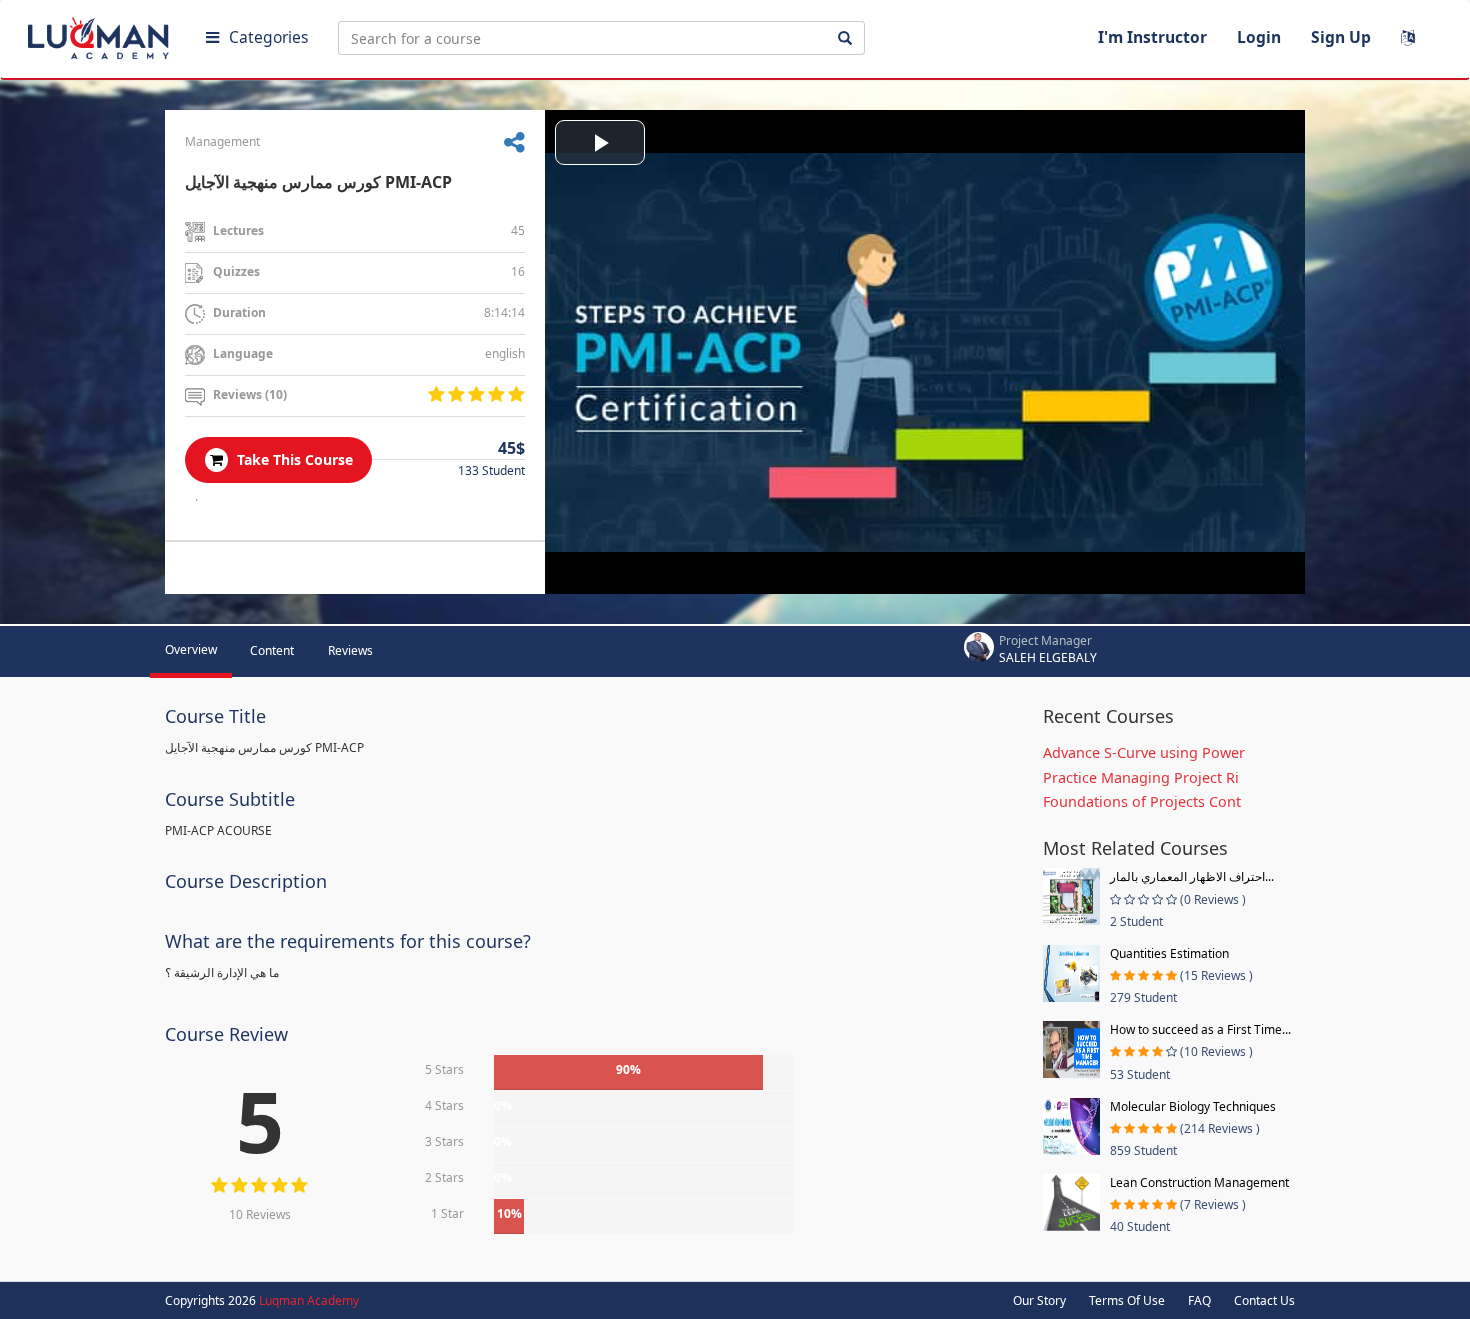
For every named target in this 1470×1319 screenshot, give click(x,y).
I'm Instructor (1152, 37)
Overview (191, 649)
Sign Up (1341, 37)
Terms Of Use (1127, 1300)
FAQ (1199, 1300)
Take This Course (293, 459)
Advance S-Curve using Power (1144, 752)
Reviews (350, 650)
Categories (268, 37)
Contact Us (1264, 1300)
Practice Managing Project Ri (1141, 777)
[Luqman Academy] (101, 34)
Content (272, 650)
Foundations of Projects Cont (1142, 801)
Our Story (1039, 1300)
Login (1259, 37)
